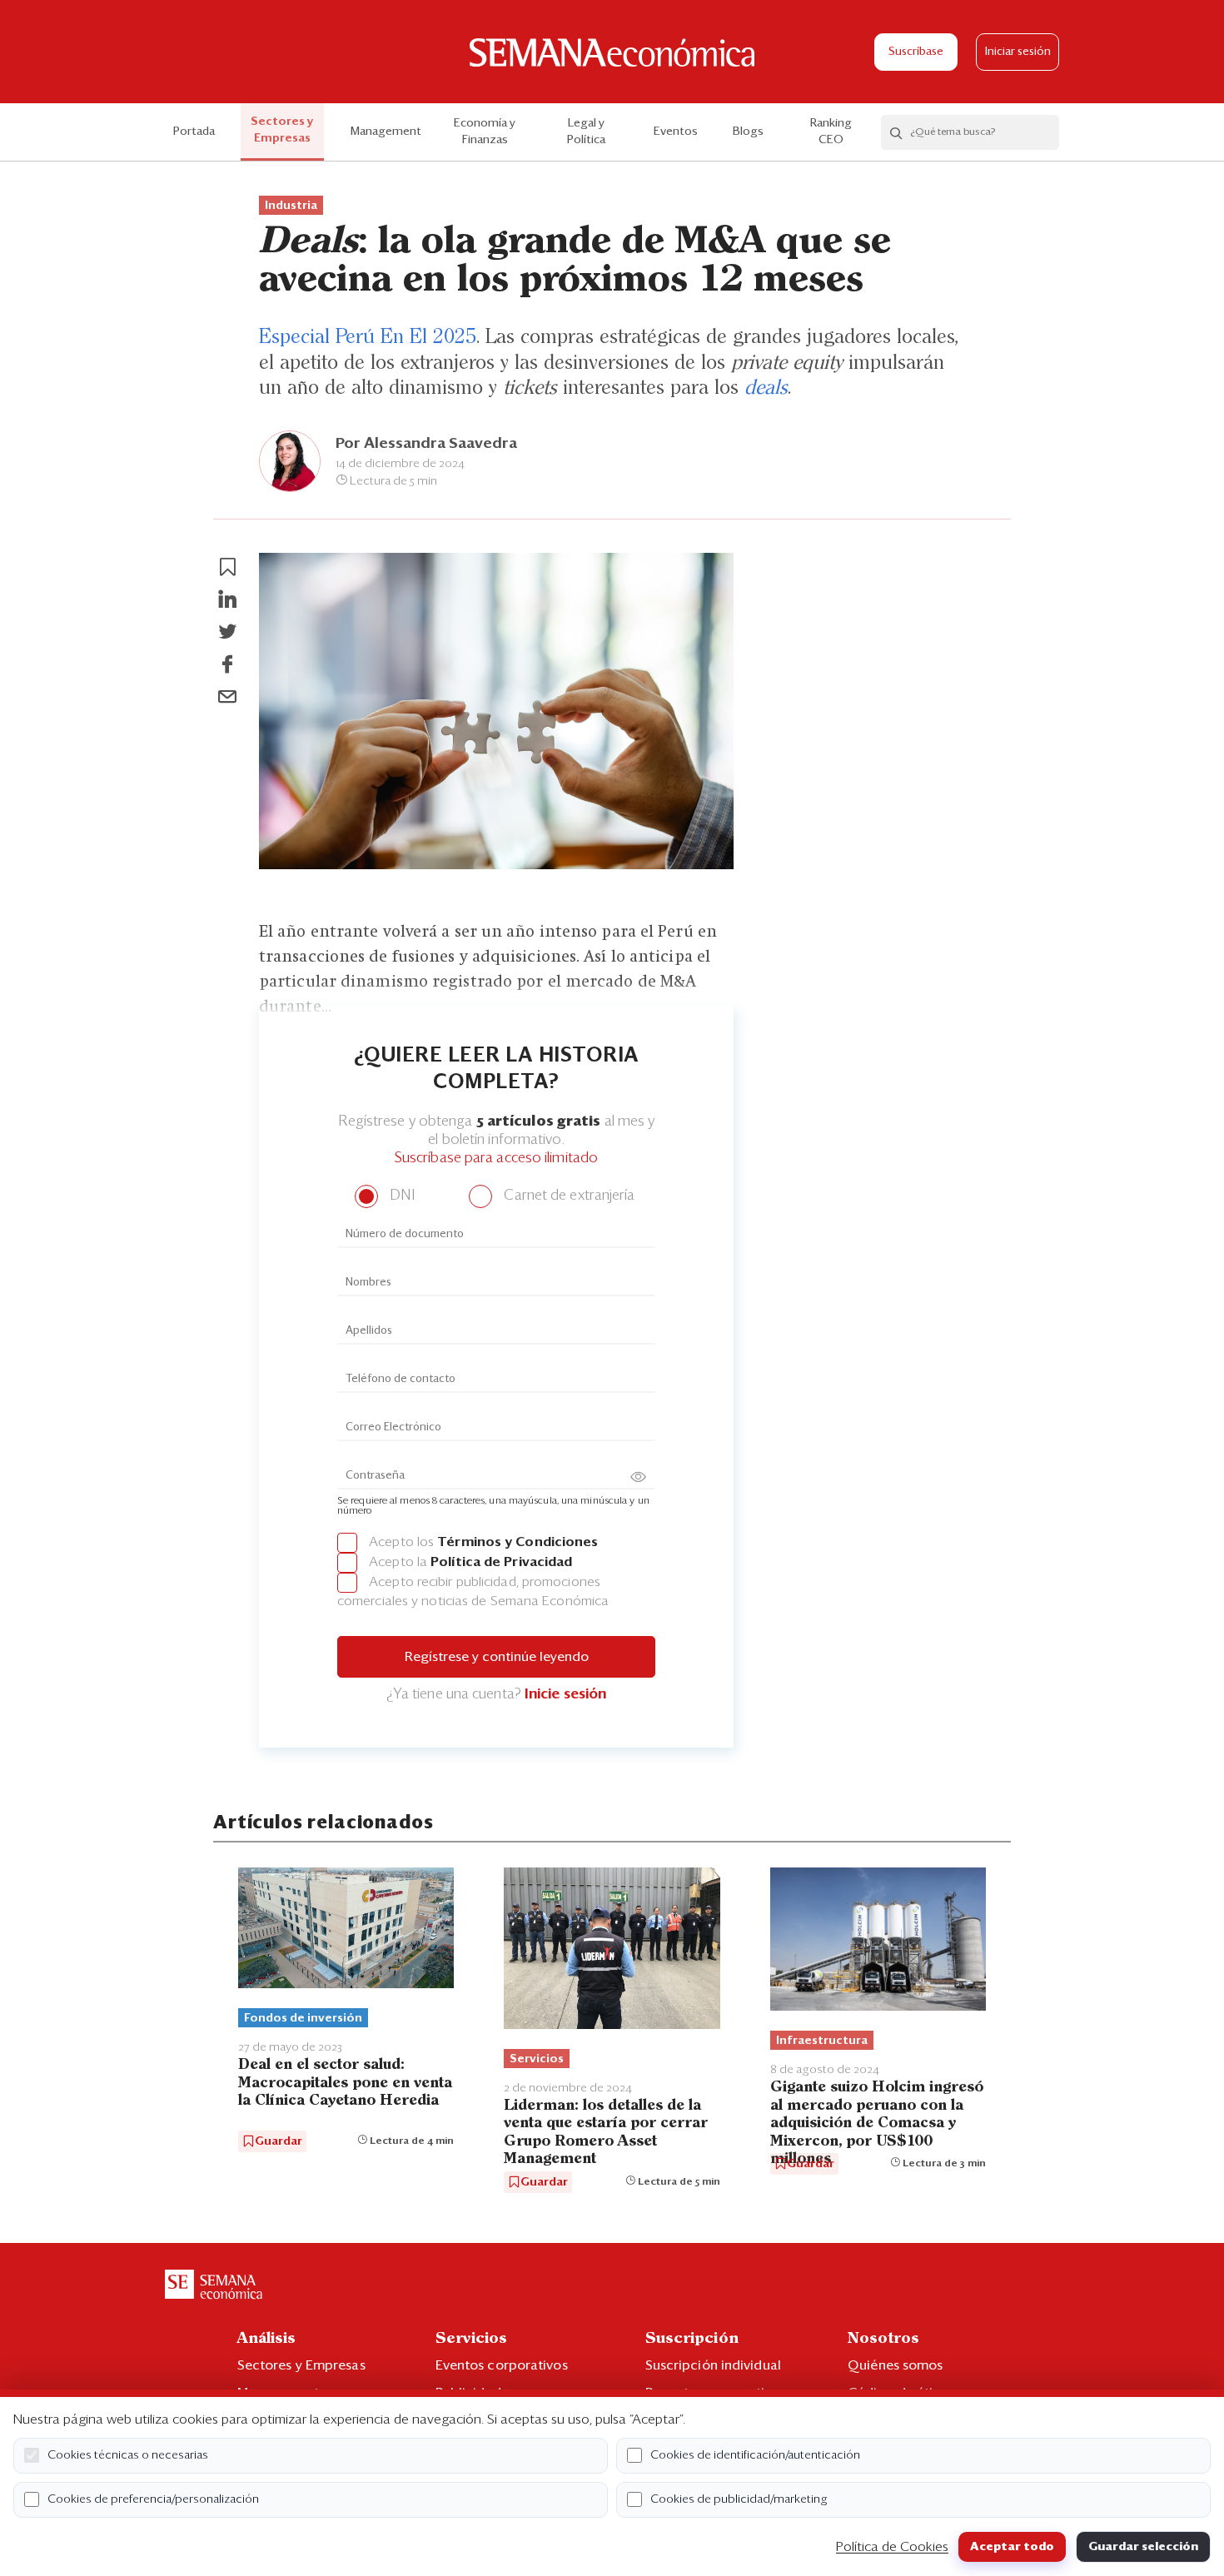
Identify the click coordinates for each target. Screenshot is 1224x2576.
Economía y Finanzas (485, 132)
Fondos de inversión (303, 2018)
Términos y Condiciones (517, 1542)
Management (386, 132)
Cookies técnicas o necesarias (128, 2455)
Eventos (676, 132)
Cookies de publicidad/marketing (739, 2499)
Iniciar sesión (1018, 52)
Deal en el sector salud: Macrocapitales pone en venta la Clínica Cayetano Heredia (345, 2083)
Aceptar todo (1012, 2547)
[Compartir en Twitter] (227, 632)
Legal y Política (586, 132)
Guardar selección (1143, 2547)
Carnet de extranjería (567, 1196)
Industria (291, 206)
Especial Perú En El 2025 (368, 337)
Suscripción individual (713, 2365)
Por (426, 444)
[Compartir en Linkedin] (227, 599)
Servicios (537, 2059)
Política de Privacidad (501, 1562)
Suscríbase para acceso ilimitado (496, 1159)
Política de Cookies (892, 2547)
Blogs (748, 132)
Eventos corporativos (502, 2365)
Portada (194, 132)
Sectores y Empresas (282, 130)
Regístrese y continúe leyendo (497, 1657)
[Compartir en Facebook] (227, 664)
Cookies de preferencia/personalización (153, 2499)
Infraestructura (822, 2041)
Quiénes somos (895, 2365)
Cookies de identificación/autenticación (755, 2455)
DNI (400, 1196)
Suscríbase (916, 52)
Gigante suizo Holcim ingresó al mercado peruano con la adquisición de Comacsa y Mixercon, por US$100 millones (877, 2123)
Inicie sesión (565, 1695)
